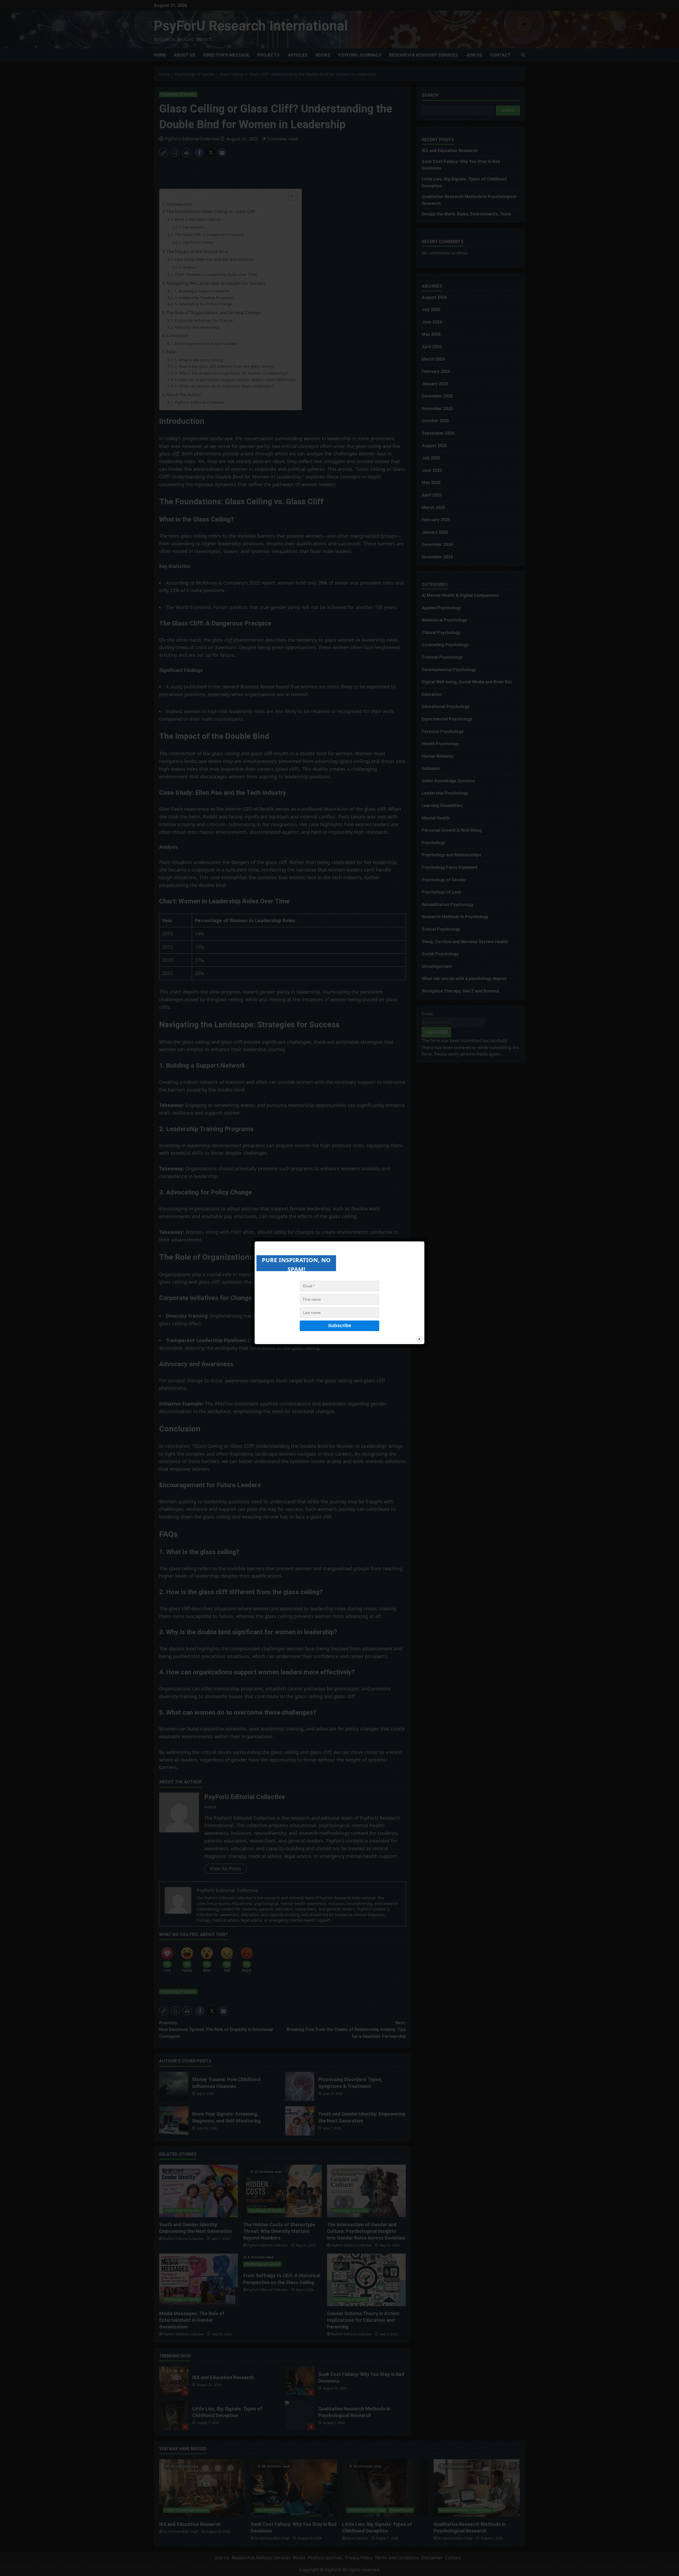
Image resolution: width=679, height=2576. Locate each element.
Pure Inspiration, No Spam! (296, 1263)
